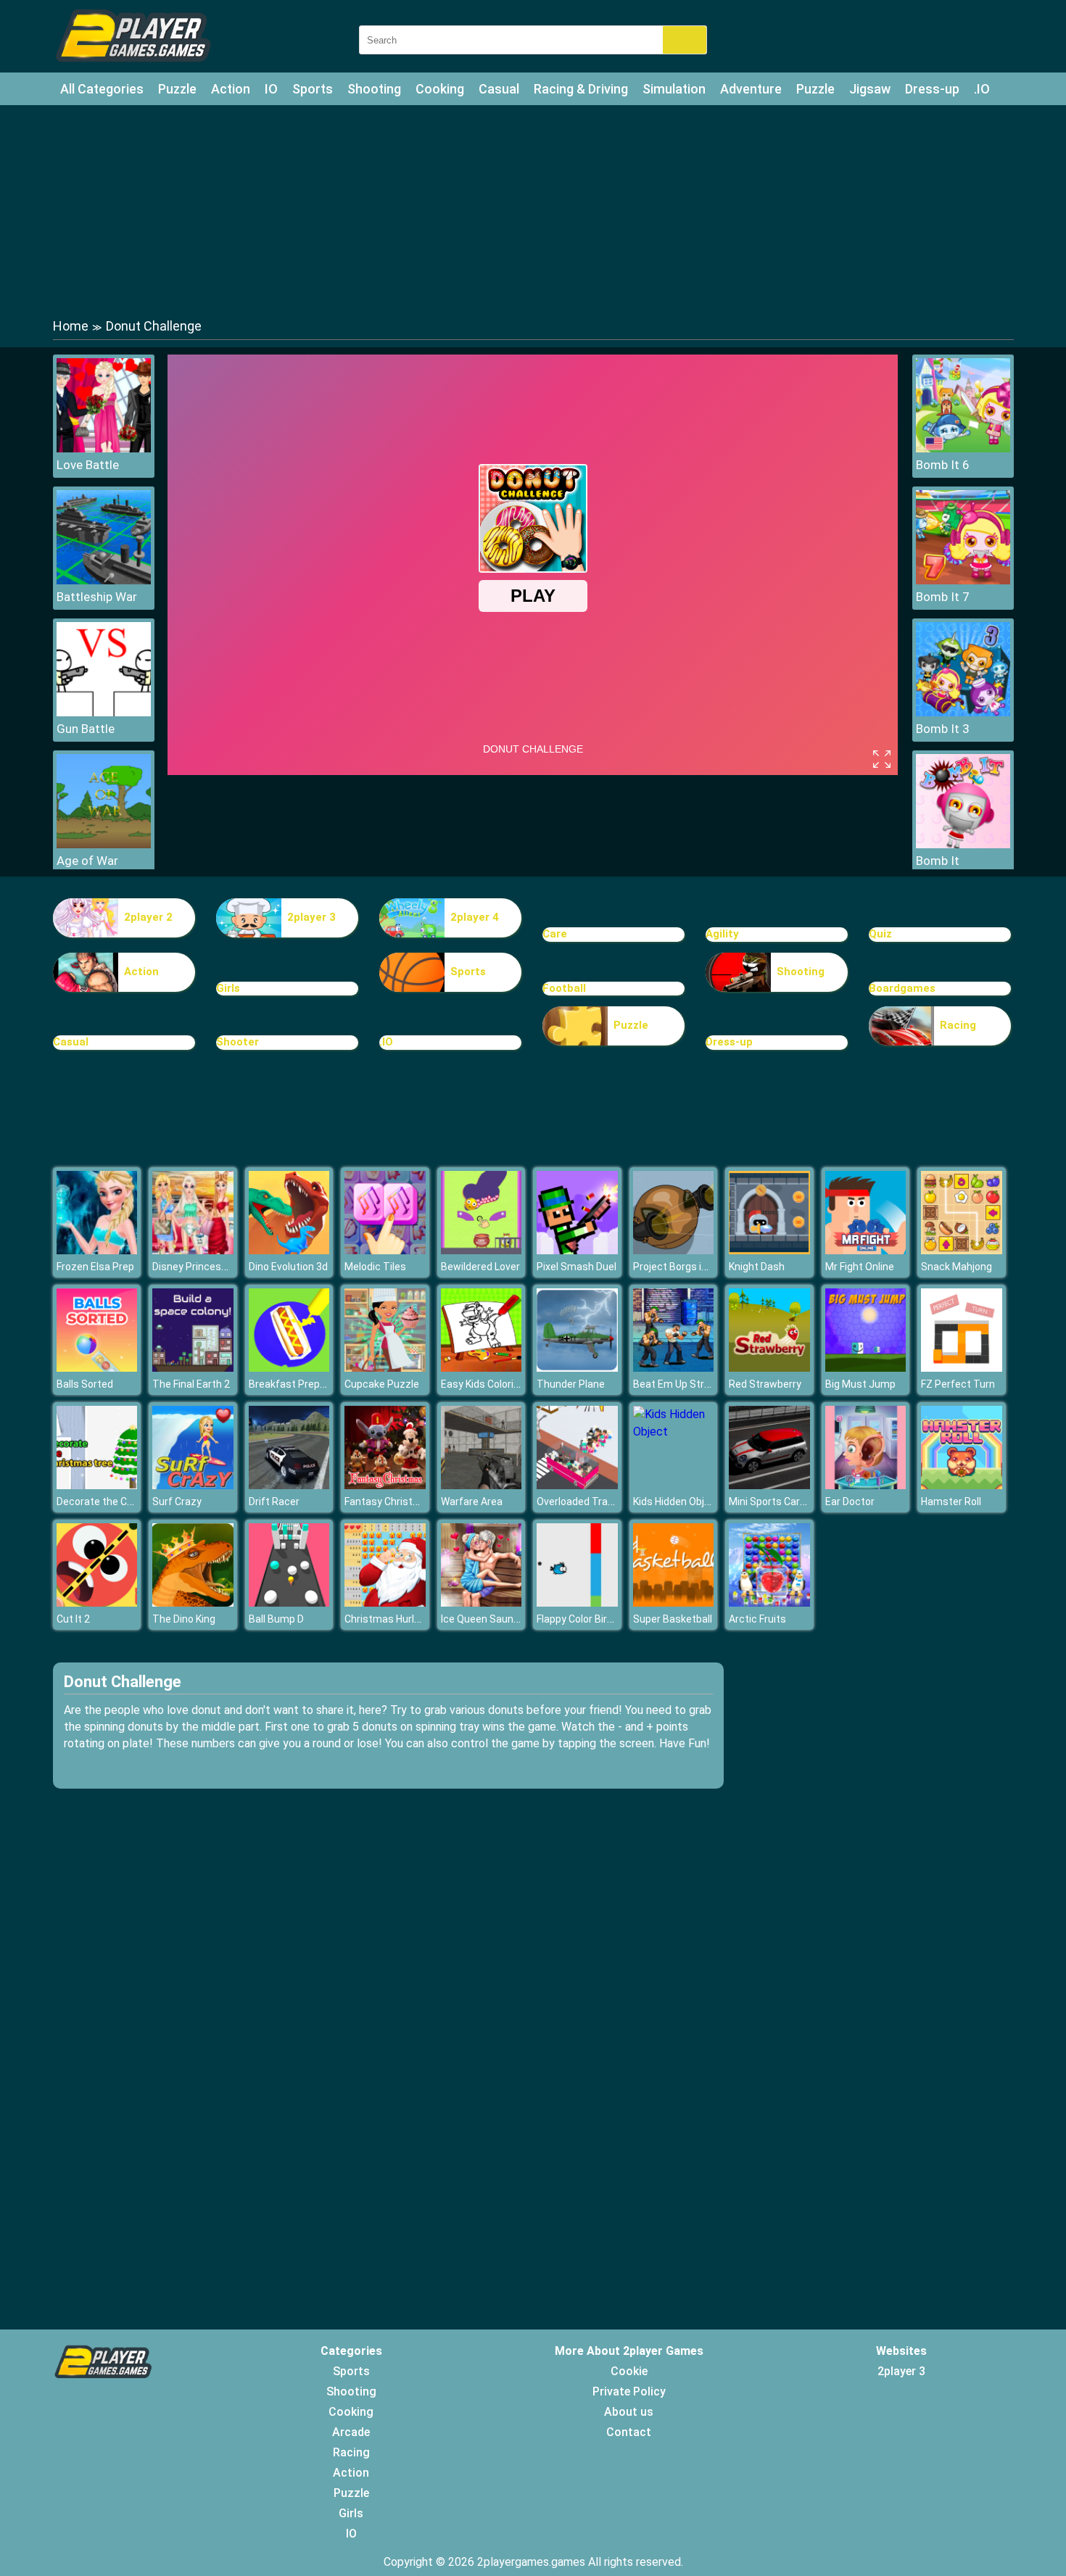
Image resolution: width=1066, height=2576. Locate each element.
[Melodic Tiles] (385, 1250)
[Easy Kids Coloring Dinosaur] (482, 1368)
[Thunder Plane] (577, 1368)
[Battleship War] (104, 580)
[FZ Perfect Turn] (962, 1368)
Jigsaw (870, 89)
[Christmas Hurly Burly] (385, 1603)
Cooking (440, 89)
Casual (499, 89)
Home (71, 326)
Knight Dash (757, 1267)
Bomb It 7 (943, 597)
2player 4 (475, 917)
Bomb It (938, 861)
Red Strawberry (765, 1384)
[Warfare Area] (482, 1485)
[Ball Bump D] (289, 1603)
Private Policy (629, 2391)
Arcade (351, 2432)
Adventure (751, 89)
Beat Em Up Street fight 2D (696, 1384)
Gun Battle (86, 729)
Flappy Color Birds (578, 1619)
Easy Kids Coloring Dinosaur (505, 1384)
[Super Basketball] (674, 1603)
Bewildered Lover (480, 1267)
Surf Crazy (177, 1502)
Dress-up (932, 89)
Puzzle (177, 89)
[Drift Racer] (289, 1485)
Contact (629, 2432)
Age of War (87, 861)
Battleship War (97, 597)
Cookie (629, 2371)
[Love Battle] (104, 448)
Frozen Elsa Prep (95, 1267)
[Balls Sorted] (97, 1368)
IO (271, 89)
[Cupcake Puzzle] (385, 1368)
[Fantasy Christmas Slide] (385, 1485)
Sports (313, 89)
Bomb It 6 (943, 465)
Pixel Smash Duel (577, 1267)
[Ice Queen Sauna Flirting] (482, 1603)
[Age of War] (104, 844)
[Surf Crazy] (193, 1485)
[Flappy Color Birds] (577, 1603)
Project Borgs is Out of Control (704, 1267)
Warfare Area (472, 1502)
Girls (228, 988)
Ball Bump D (276, 1619)
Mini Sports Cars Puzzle (784, 1502)
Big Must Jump (860, 1384)
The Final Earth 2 (191, 1384)
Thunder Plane (571, 1384)
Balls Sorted (85, 1384)
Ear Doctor (850, 1502)
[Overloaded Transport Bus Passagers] (577, 1485)
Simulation (674, 89)
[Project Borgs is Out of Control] (674, 1250)
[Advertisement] (533, 210)
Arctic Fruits (757, 1619)
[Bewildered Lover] (482, 1250)
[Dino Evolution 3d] (289, 1250)
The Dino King (184, 1619)
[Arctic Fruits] (769, 1603)
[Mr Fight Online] (866, 1250)
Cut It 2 (73, 1619)
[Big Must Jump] (866, 1368)
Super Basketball (673, 1619)
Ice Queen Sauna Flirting (497, 1619)
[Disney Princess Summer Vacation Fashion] (193, 1250)
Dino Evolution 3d (288, 1267)
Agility (722, 934)
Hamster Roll (951, 1502)
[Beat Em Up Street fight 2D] (674, 1368)
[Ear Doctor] (866, 1485)
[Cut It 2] (97, 1603)
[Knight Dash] (769, 1250)
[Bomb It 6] (963, 448)
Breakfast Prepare (292, 1384)
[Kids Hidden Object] (674, 1432)
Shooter (237, 1042)
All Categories (102, 89)
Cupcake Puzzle (382, 1384)
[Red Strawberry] (769, 1368)
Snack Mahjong (956, 1267)
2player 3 (311, 917)
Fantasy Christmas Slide (401, 1502)
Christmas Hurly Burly (394, 1619)
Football (564, 988)
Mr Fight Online (860, 1267)
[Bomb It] (963, 844)
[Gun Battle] (104, 712)
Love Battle (88, 465)
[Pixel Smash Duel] (577, 1250)
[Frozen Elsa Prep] (97, 1250)
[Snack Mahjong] (962, 1250)
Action (231, 89)
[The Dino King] (193, 1603)
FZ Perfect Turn (958, 1384)
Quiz (880, 934)
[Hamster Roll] (962, 1485)
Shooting (374, 89)
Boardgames (902, 988)
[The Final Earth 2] (193, 1368)
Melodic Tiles (375, 1267)
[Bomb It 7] (963, 580)
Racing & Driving (581, 89)
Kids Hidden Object (677, 1502)
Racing (958, 1025)
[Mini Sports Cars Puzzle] (769, 1485)
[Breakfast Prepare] (289, 1368)
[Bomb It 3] (963, 712)
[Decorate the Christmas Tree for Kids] (97, 1485)
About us (629, 2412)
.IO (982, 89)
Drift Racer (274, 1502)
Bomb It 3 (943, 729)
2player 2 (148, 917)
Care (555, 934)
